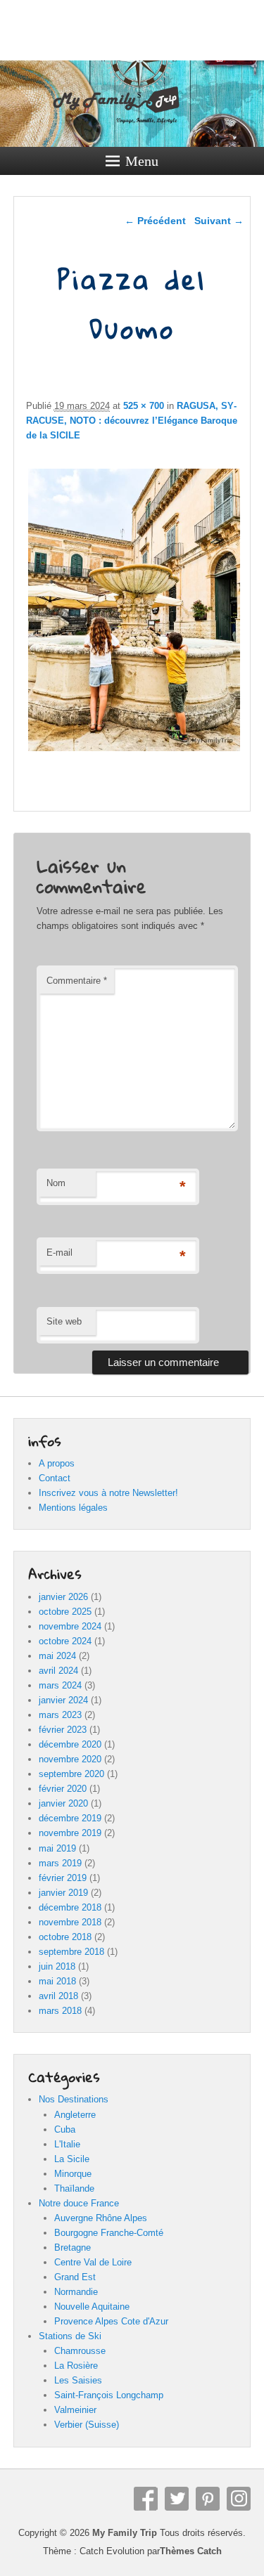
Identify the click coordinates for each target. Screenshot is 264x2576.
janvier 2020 (63, 1803)
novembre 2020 (70, 1759)
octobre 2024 (65, 1641)
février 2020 (63, 1789)
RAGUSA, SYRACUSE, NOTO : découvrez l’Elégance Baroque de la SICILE (132, 421)
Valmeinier (75, 2410)
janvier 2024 (63, 1700)
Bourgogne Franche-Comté (109, 2233)
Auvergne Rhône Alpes (101, 2218)
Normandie (76, 2292)
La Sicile (72, 2159)
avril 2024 (58, 1671)
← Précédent (155, 221)
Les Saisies (78, 2380)
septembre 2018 (71, 1952)
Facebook (146, 2499)
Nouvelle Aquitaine (92, 2307)
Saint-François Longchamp (109, 2395)
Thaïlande (74, 2188)
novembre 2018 (70, 1922)
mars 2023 (60, 1715)
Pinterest (208, 2499)
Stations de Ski (70, 2336)
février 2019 (63, 1878)
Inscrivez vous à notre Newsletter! (108, 1493)
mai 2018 (57, 1981)
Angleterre (75, 2115)
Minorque (73, 2174)
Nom (56, 1183)
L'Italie (67, 2144)
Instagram (239, 2499)
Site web (64, 1321)
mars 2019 (60, 1863)
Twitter (177, 2499)
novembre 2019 (70, 1833)
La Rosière (76, 2366)
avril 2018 (58, 1996)
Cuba (65, 2129)
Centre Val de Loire (93, 2262)
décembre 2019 (70, 1818)
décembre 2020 (70, 1744)
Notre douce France (79, 2203)
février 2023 (63, 1730)
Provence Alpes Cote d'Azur (111, 2321)
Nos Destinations (74, 2099)
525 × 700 (144, 406)
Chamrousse (80, 2351)
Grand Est (75, 2277)
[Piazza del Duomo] (134, 751)
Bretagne (73, 2248)
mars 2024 (60, 1685)
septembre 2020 (71, 1774)
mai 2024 (57, 1656)
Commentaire (77, 981)
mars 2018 (60, 2011)
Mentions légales (73, 1508)
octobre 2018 (65, 1937)
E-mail (59, 1253)
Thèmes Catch (191, 2551)
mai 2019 (57, 1848)
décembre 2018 (70, 1907)
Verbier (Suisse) (87, 2425)
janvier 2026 (63, 1597)
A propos (57, 1463)
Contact (55, 1478)
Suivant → (219, 221)
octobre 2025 (65, 1612)
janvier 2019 (63, 1893)
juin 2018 (57, 1966)
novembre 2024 (70, 1626)
